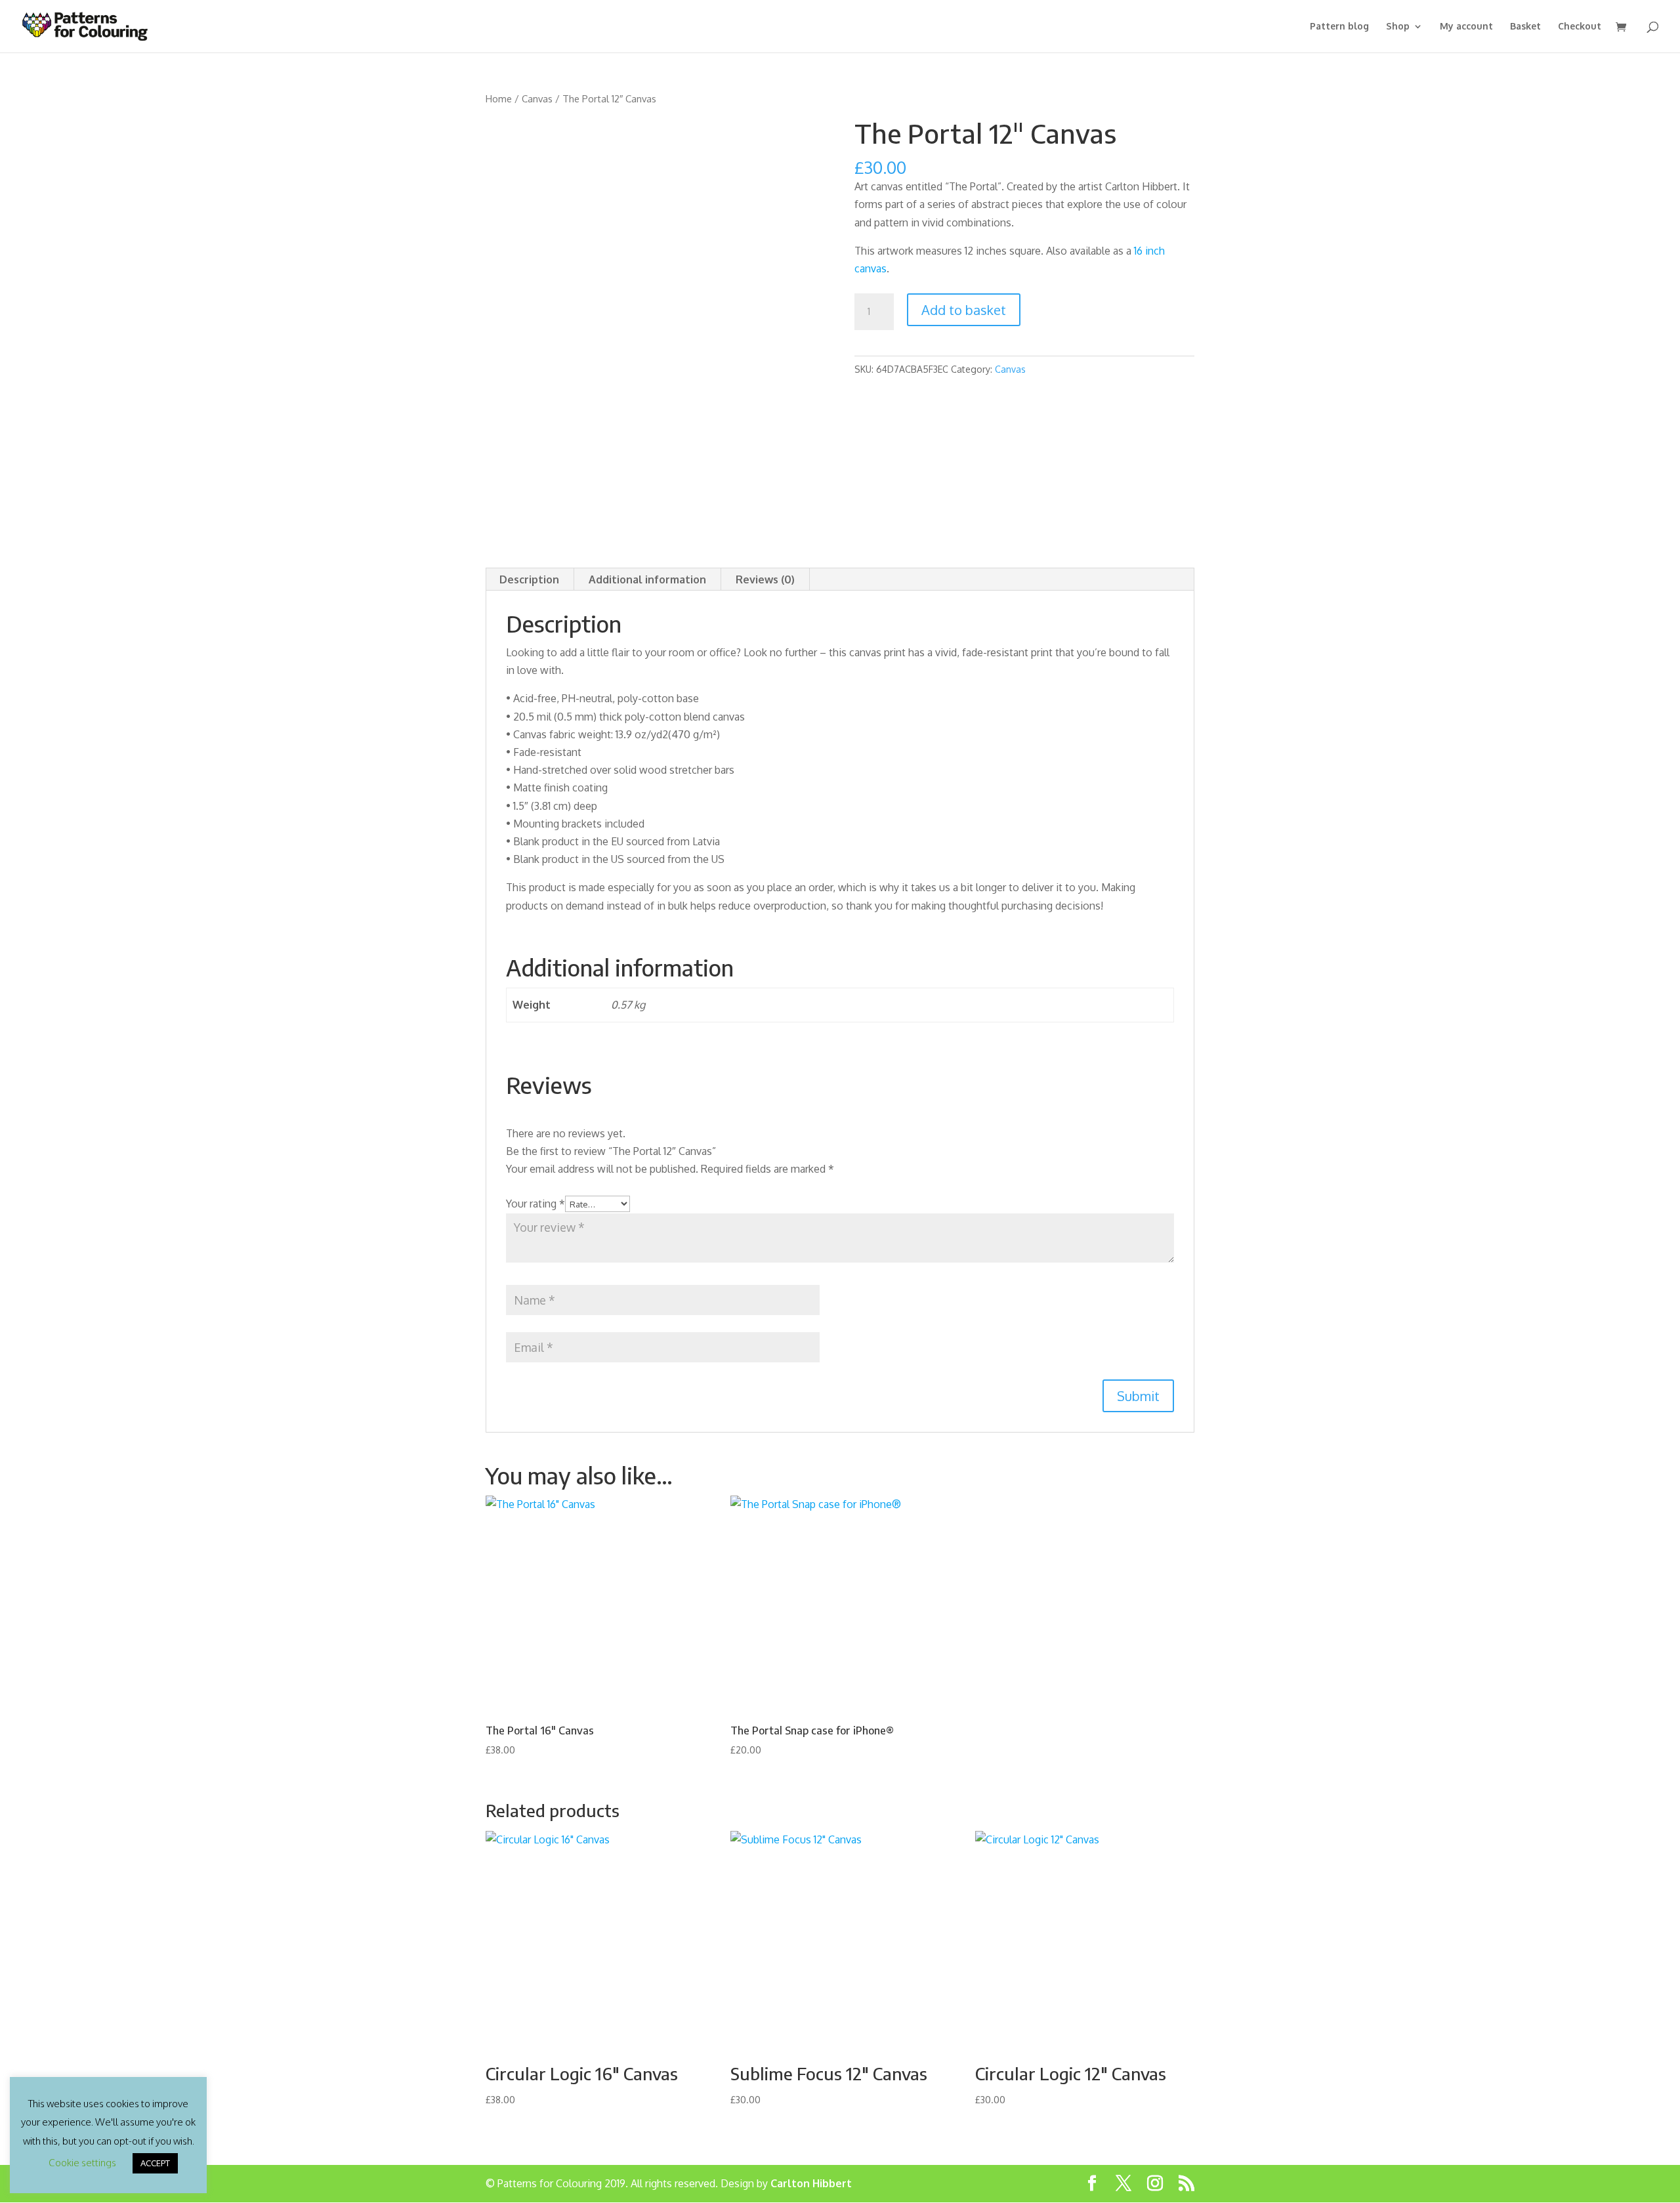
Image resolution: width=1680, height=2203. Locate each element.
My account (1466, 27)
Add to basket (964, 310)
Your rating (535, 1204)
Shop (1398, 27)
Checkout (1580, 27)
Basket (1525, 27)
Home (499, 98)
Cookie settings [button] (82, 2163)
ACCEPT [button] (155, 2163)
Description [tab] (529, 579)
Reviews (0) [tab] (765, 579)
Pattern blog (1339, 27)
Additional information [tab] (647, 579)
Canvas (537, 98)
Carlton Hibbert (811, 2183)
